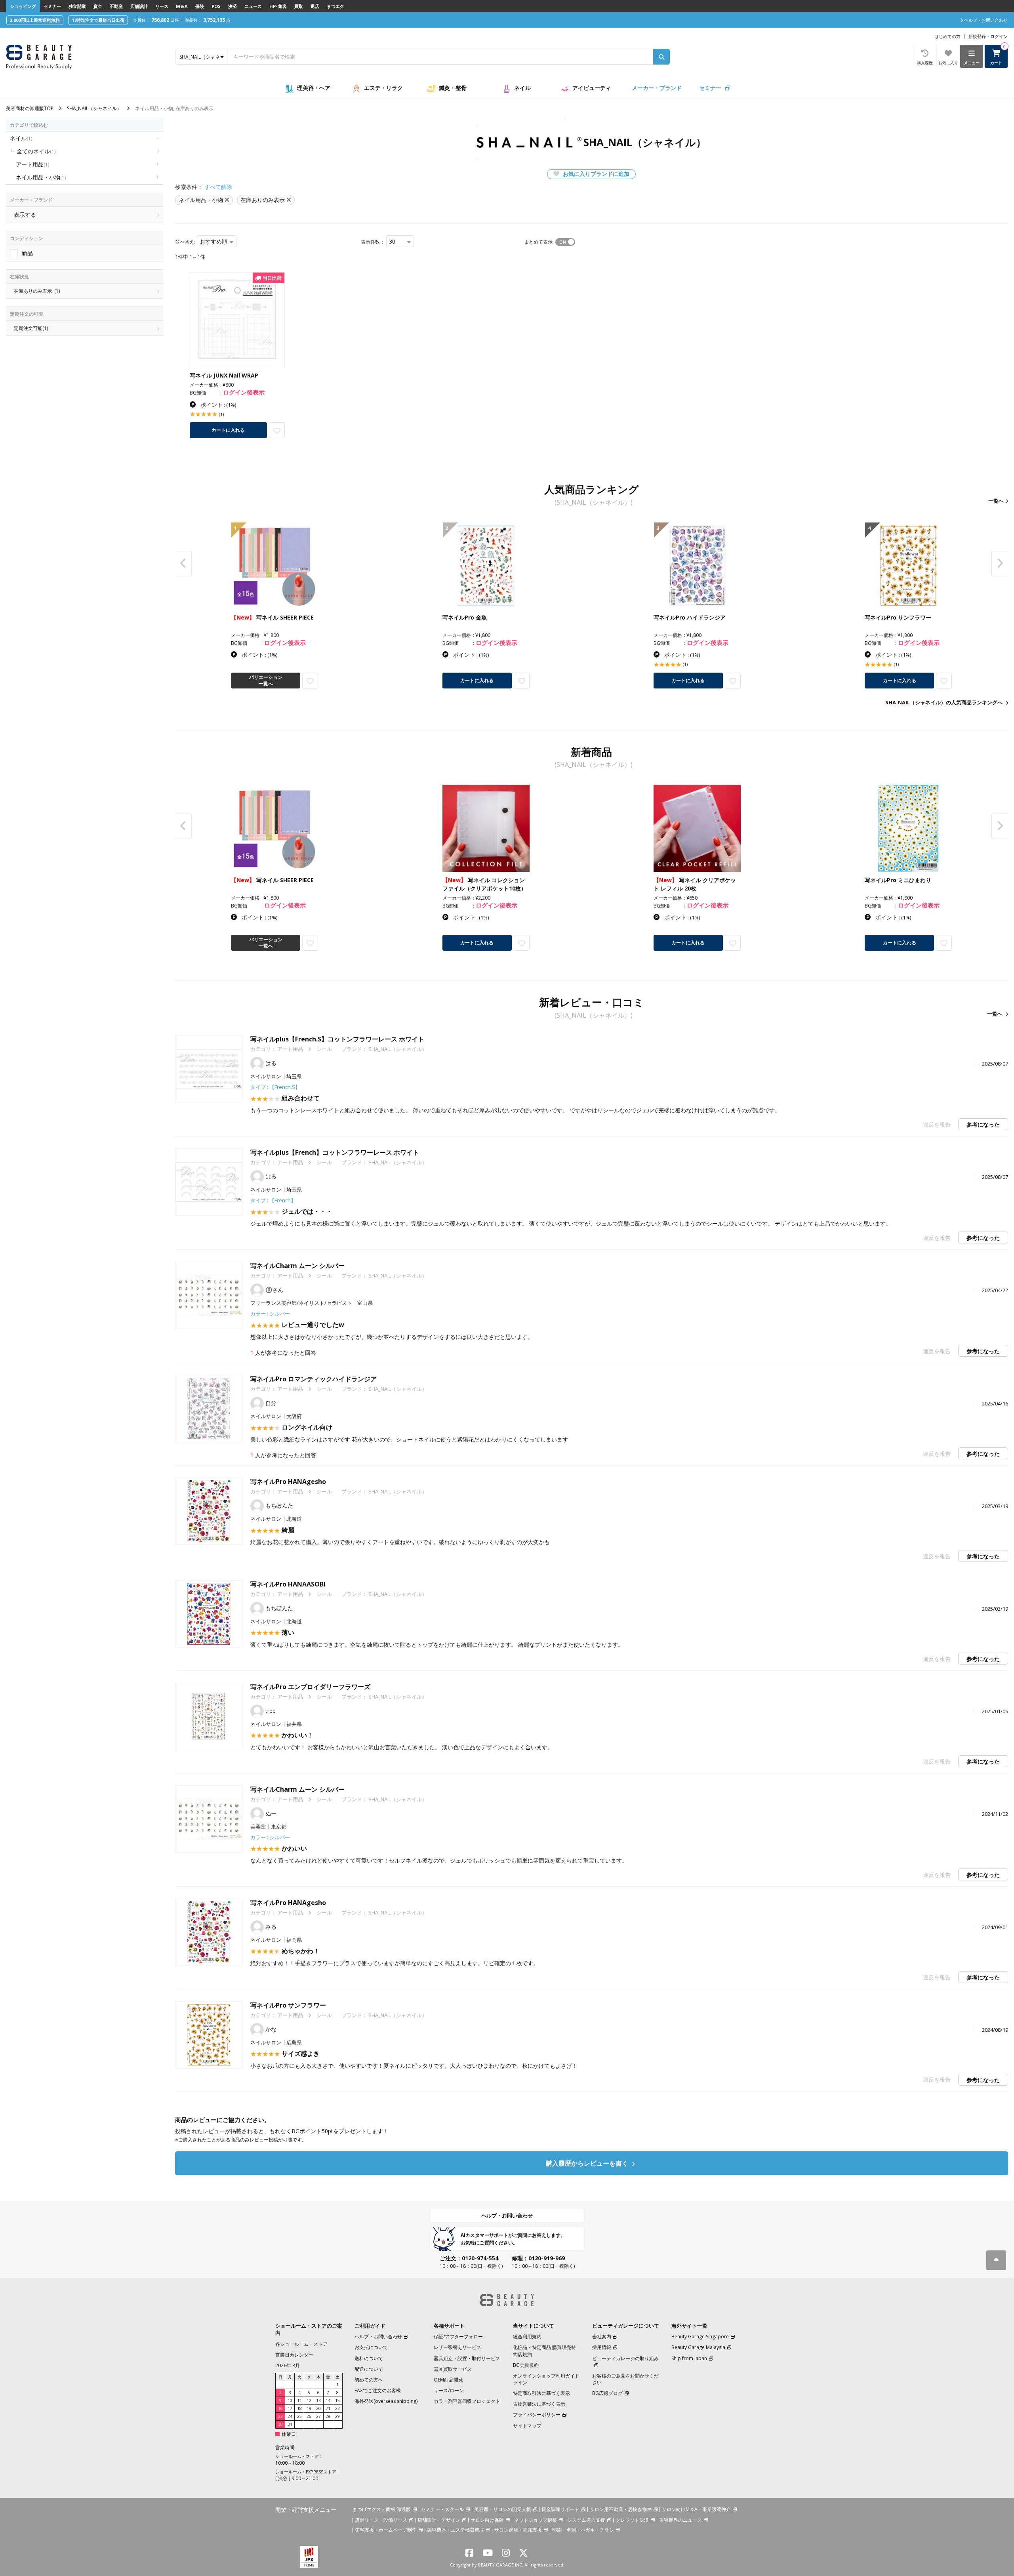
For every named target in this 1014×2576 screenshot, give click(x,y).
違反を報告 (937, 1124)
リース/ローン (449, 2390)
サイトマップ (527, 2426)
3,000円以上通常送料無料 (35, 20)
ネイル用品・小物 (41, 177)
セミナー (52, 6)
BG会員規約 (526, 2365)
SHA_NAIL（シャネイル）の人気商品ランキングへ (944, 702)
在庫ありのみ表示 (37, 291)
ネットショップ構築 (536, 2520)
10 (290, 2401)
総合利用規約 (527, 2337)
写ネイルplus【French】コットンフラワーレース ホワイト (335, 1152)
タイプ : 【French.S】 (275, 1087)
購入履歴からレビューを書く (588, 2163)
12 (309, 2401)
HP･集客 (278, 6)
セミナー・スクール (442, 2509)
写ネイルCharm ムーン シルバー (297, 1266)
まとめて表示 (538, 242)
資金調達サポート (560, 2509)
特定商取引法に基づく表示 (541, 2393)
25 (299, 2416)
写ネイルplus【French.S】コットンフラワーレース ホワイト (337, 1039)
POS (216, 6)
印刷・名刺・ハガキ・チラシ (583, 2530)
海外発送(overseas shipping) (386, 2401)
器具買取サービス (453, 2369)
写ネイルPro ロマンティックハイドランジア (314, 1379)
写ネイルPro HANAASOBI (288, 1584)
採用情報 (602, 2347)
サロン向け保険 (487, 2520)
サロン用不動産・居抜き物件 (621, 2509)
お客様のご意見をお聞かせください (625, 2379)
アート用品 (32, 164)
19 (309, 2408)
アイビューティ (592, 88)
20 (318, 2408)
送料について (369, 2358)
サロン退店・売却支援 (518, 2530)
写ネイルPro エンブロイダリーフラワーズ (310, 1687)
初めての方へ (369, 2380)
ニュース (253, 6)
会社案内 (602, 2337)
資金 (98, 6)
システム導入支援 (586, 2520)
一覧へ (996, 501)
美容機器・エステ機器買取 (456, 2530)
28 (328, 2416)
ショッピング (23, 6)
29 (337, 2416)
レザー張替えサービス (457, 2347)
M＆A (182, 6)
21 (328, 2408)
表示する (25, 215)
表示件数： (373, 242)
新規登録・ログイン (988, 36)
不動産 (116, 6)
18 (299, 2408)
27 (318, 2416)
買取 (299, 6)
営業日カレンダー (294, 2355)
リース (162, 6)
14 (328, 2401)
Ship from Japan (689, 2358)
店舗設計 (139, 6)
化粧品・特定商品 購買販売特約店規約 (544, 2351)
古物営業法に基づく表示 (539, 2404)
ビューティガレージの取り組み (625, 2358)
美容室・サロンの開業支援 (503, 2509)
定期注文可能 (31, 328)
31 (290, 2424)
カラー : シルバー (270, 1314)
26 (309, 2416)
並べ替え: (185, 242)
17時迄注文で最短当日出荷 (98, 20)
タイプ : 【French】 (273, 1200)
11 (299, 2401)
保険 (200, 6)
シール (324, 1049)
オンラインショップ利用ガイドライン (546, 2379)
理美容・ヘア (314, 88)
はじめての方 (947, 36)
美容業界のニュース (680, 2520)
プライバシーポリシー (537, 2415)
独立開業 (77, 6)
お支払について (371, 2347)
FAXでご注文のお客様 (378, 2390)
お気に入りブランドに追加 (595, 174)
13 (318, 2401)
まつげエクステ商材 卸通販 (382, 2509)
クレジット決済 (632, 2520)
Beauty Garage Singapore (700, 2337)
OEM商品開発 (448, 2380)
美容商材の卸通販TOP (30, 108)
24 (290, 2416)
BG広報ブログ (607, 2393)
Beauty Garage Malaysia (698, 2347)
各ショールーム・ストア (301, 2344)
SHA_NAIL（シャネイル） (94, 108)
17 (290, 2408)
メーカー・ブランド (657, 88)
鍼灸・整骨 (453, 88)
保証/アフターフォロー (458, 2337)
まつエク (335, 6)
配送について (369, 2369)
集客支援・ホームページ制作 (386, 2530)
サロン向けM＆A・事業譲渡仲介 (696, 2509)
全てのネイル (36, 151)
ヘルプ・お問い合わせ (507, 2216)
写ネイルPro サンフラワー (288, 2005)
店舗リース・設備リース (381, 2520)
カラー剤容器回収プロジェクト (467, 2401)
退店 (315, 6)
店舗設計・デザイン (439, 2520)
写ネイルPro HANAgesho (288, 1482)
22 (337, 2408)
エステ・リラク (383, 88)
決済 (233, 6)
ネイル (522, 88)
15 (337, 2401)
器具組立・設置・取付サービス (467, 2358)
